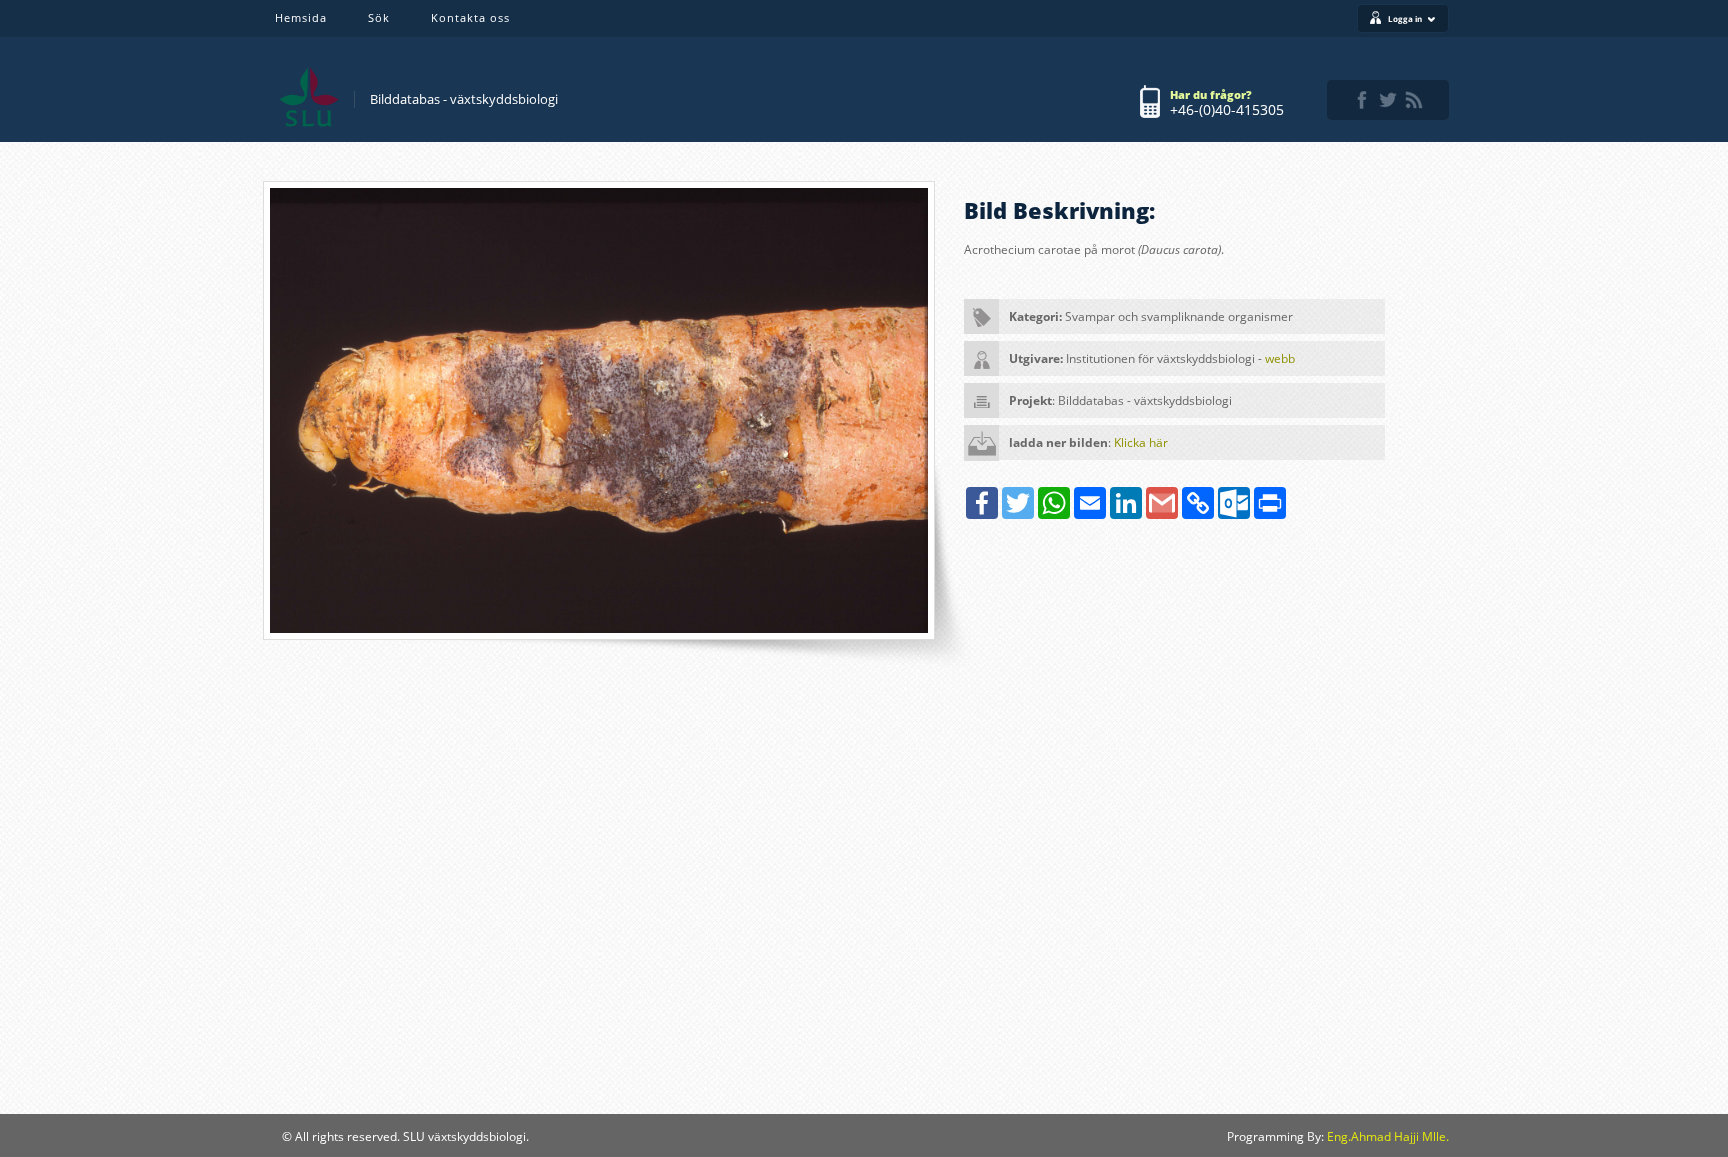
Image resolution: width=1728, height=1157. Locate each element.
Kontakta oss (470, 17)
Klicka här (1141, 442)
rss (1414, 100)
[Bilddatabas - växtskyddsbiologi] (309, 97)
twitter (1388, 100)
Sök (379, 17)
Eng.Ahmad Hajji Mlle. (1388, 1136)
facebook (1362, 100)
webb (1280, 358)
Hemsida (301, 17)
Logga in (1405, 18)
